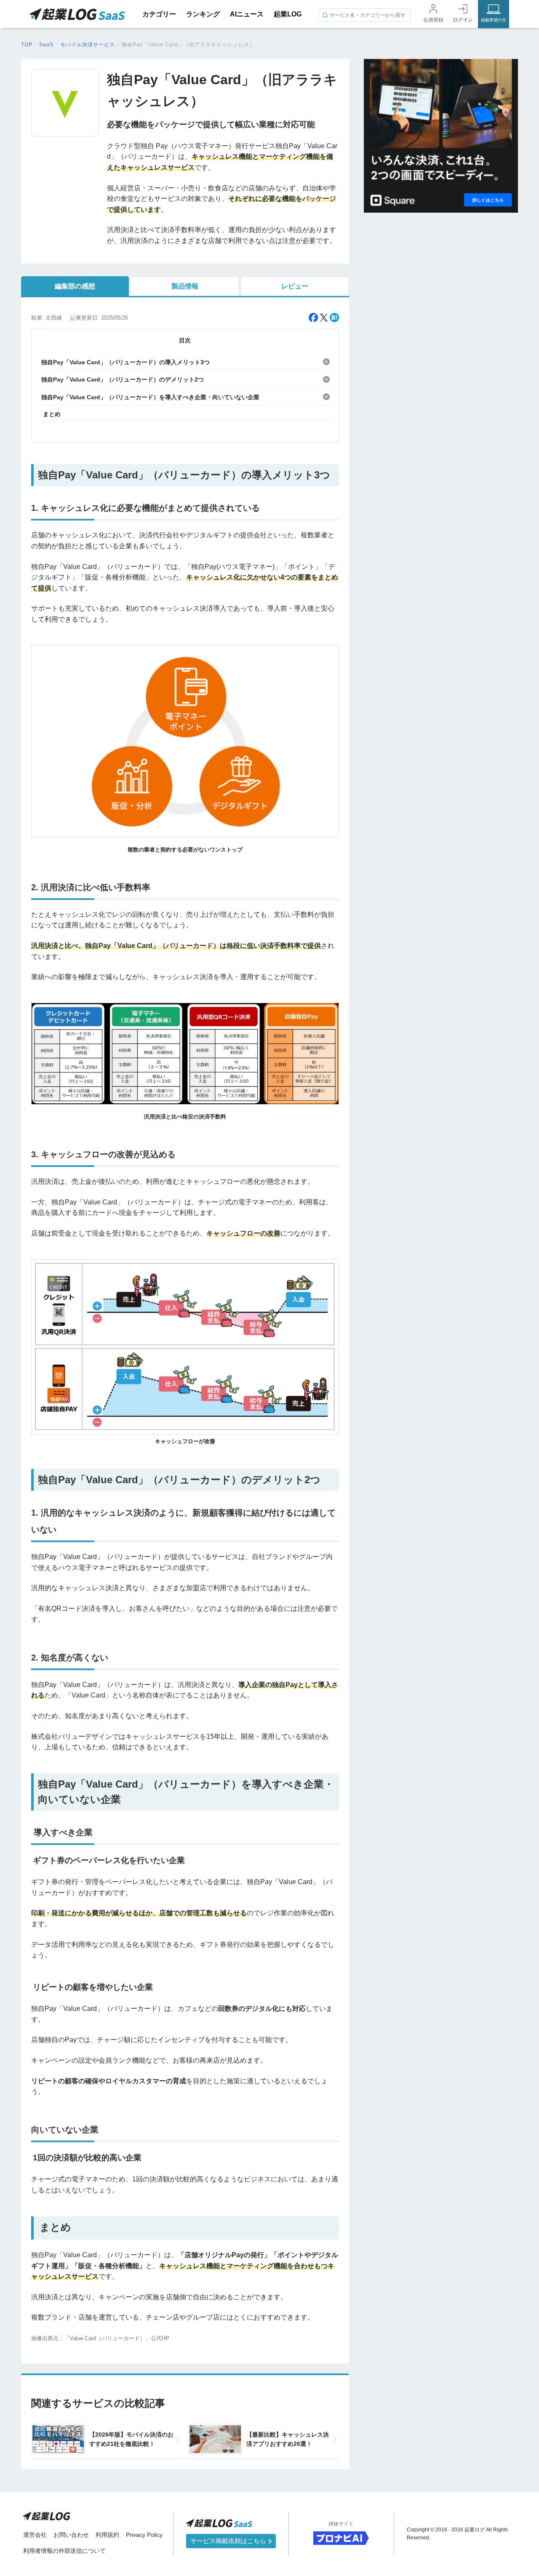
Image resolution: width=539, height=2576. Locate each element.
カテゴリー (159, 14)
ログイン (463, 20)
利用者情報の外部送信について (64, 2551)
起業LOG (288, 14)
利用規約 (107, 2535)
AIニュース (247, 14)
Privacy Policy (144, 2535)
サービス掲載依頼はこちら (229, 2541)
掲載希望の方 (494, 20)
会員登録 (433, 20)
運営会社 (35, 2535)
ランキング (203, 14)
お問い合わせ (71, 2535)
